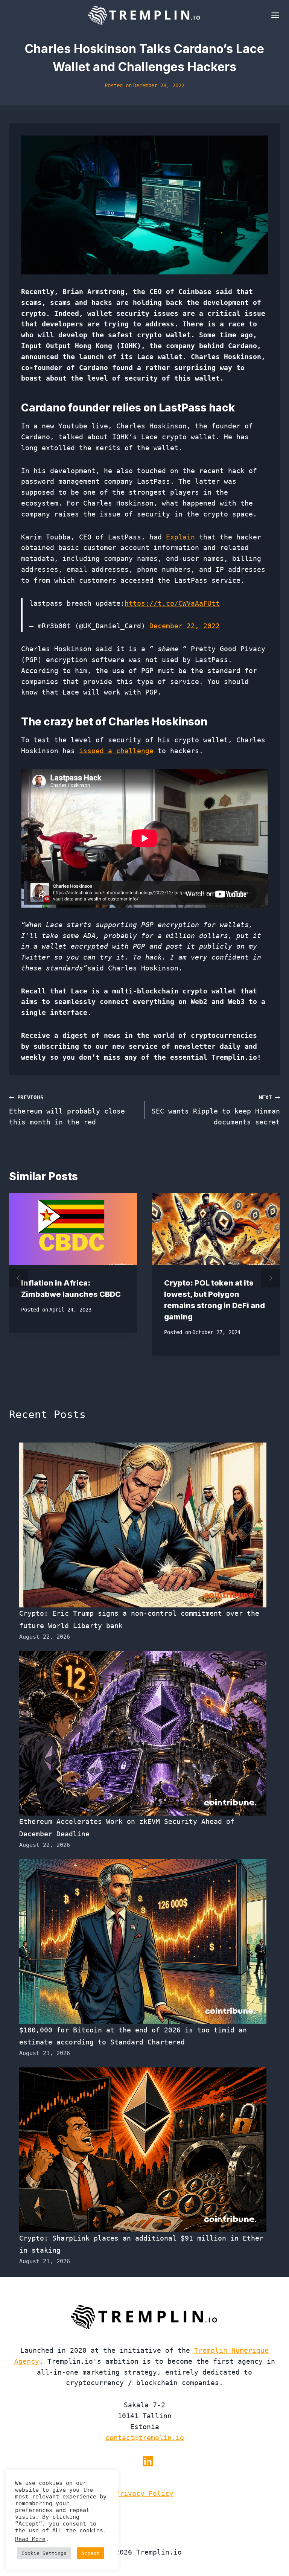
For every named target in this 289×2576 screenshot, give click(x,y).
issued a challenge (116, 751)
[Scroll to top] (270, 2545)
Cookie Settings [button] (44, 2553)
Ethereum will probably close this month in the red (67, 1110)
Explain (180, 537)
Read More (30, 2539)
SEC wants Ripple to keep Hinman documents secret (216, 1110)
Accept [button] (90, 2553)
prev (18, 1278)
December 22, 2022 (185, 626)
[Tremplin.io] (144, 15)
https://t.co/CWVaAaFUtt (172, 603)
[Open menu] (274, 15)
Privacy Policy (144, 2493)
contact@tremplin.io (145, 2438)
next (271, 1278)
